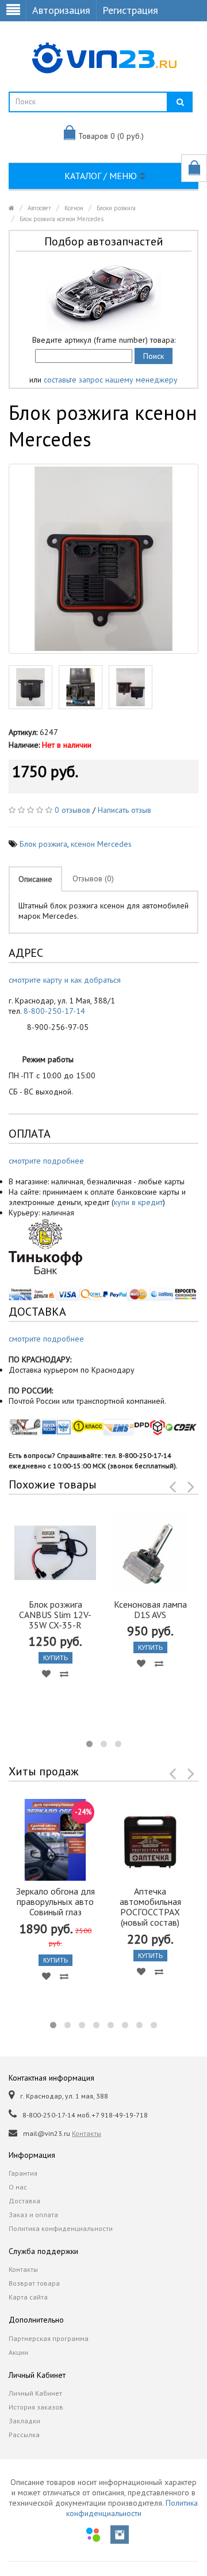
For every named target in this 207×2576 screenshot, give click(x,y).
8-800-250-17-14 (54, 1011)
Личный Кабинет (35, 2393)
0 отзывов (72, 810)
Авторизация (61, 10)
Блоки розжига (116, 208)
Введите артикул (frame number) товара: (104, 340)
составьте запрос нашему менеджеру (111, 380)
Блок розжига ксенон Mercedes (62, 219)
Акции (18, 2352)
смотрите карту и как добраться (65, 980)
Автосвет (39, 208)
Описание (35, 879)
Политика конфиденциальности (61, 2228)
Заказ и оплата (33, 2215)
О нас (18, 2187)
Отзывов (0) (93, 878)
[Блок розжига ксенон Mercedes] (103, 559)
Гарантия (23, 2173)
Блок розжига (43, 844)
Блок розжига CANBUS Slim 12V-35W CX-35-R (55, 1615)
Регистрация (130, 10)
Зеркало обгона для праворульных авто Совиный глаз (55, 1901)
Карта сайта (28, 2297)
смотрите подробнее (46, 1161)
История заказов (36, 2407)
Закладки (24, 2421)
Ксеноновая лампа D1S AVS (150, 1609)
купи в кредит (138, 1202)
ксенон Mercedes (101, 844)
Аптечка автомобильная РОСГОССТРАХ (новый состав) (150, 1907)
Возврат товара (34, 2283)
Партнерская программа (49, 2338)
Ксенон (74, 208)
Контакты (87, 2133)
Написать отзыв (124, 810)
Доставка (24, 2201)
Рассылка (24, 2435)
